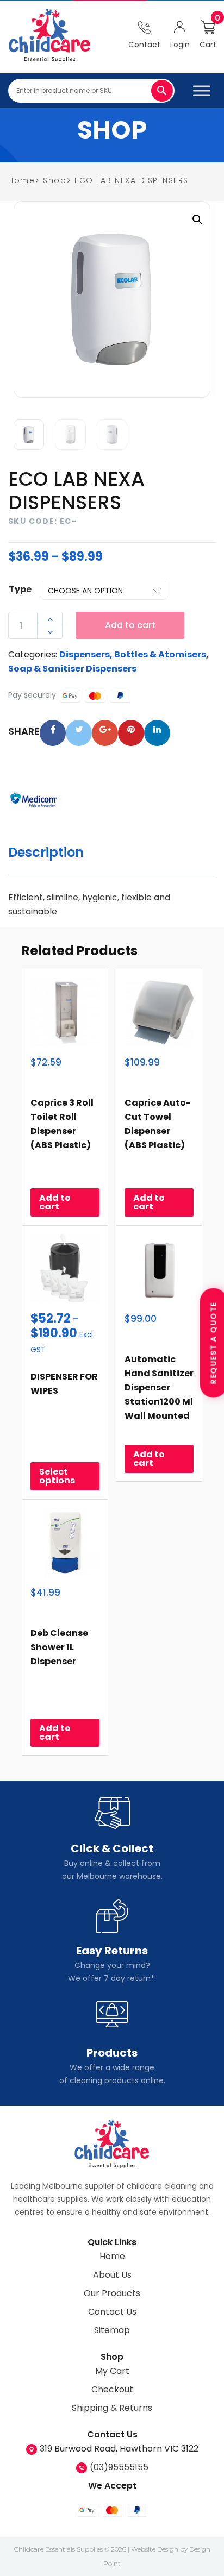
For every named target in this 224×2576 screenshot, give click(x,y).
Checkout (112, 2389)
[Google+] (105, 733)
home (21, 180)
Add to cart (130, 625)
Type (20, 589)
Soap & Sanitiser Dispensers (72, 669)
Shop (55, 180)
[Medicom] (35, 801)
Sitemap (112, 2330)
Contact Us (112, 2312)
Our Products (112, 2293)
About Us (112, 2275)
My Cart (112, 2371)
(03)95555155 (119, 2467)
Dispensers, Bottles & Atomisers (133, 654)
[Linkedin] (157, 733)
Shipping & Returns (112, 2408)
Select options (57, 1476)
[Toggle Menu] (202, 90)
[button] (197, 220)
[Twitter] (79, 733)
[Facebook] (53, 733)
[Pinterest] (131, 733)
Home (112, 2256)
